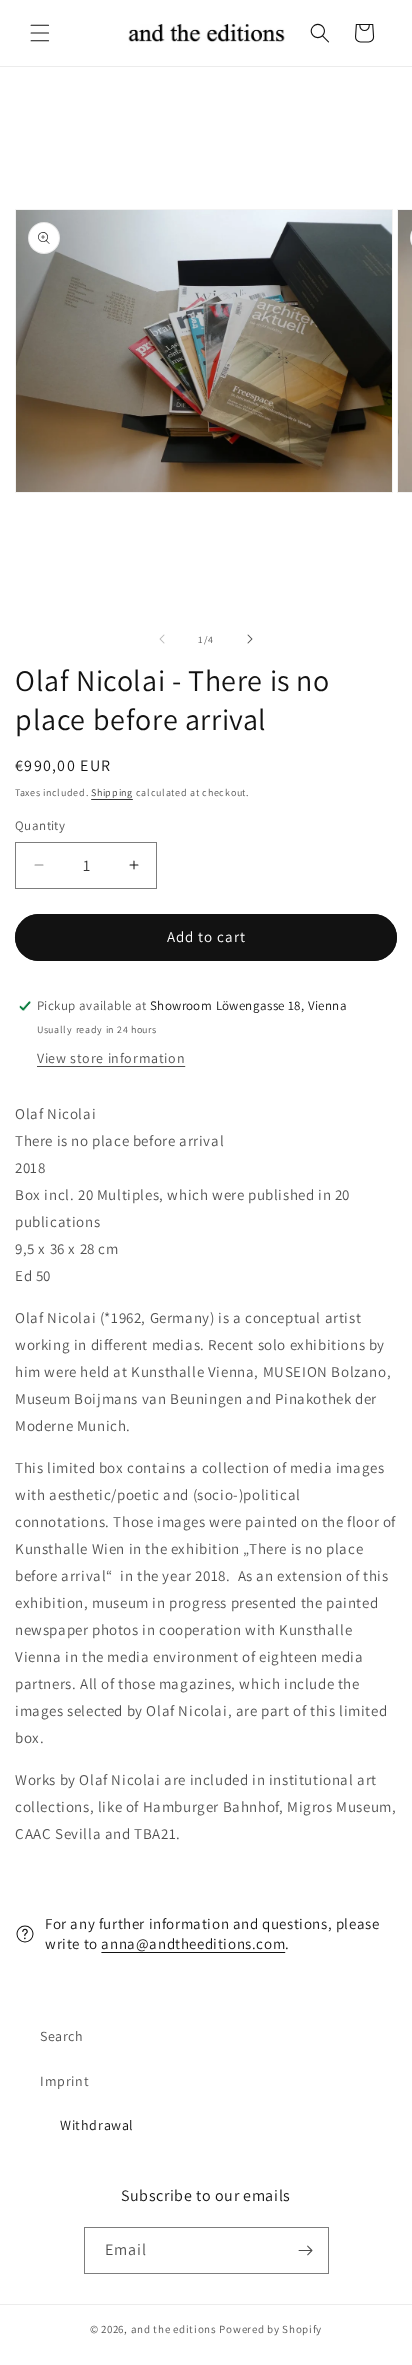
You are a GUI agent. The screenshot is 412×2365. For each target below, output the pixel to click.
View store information (111, 1058)
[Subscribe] (306, 2250)
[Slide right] (250, 639)
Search (62, 2036)
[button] (40, 33)
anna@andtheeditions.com (193, 1943)
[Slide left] (162, 639)
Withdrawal (97, 2125)
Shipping (112, 792)
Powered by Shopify (270, 2329)
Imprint (64, 2081)
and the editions (174, 2329)
